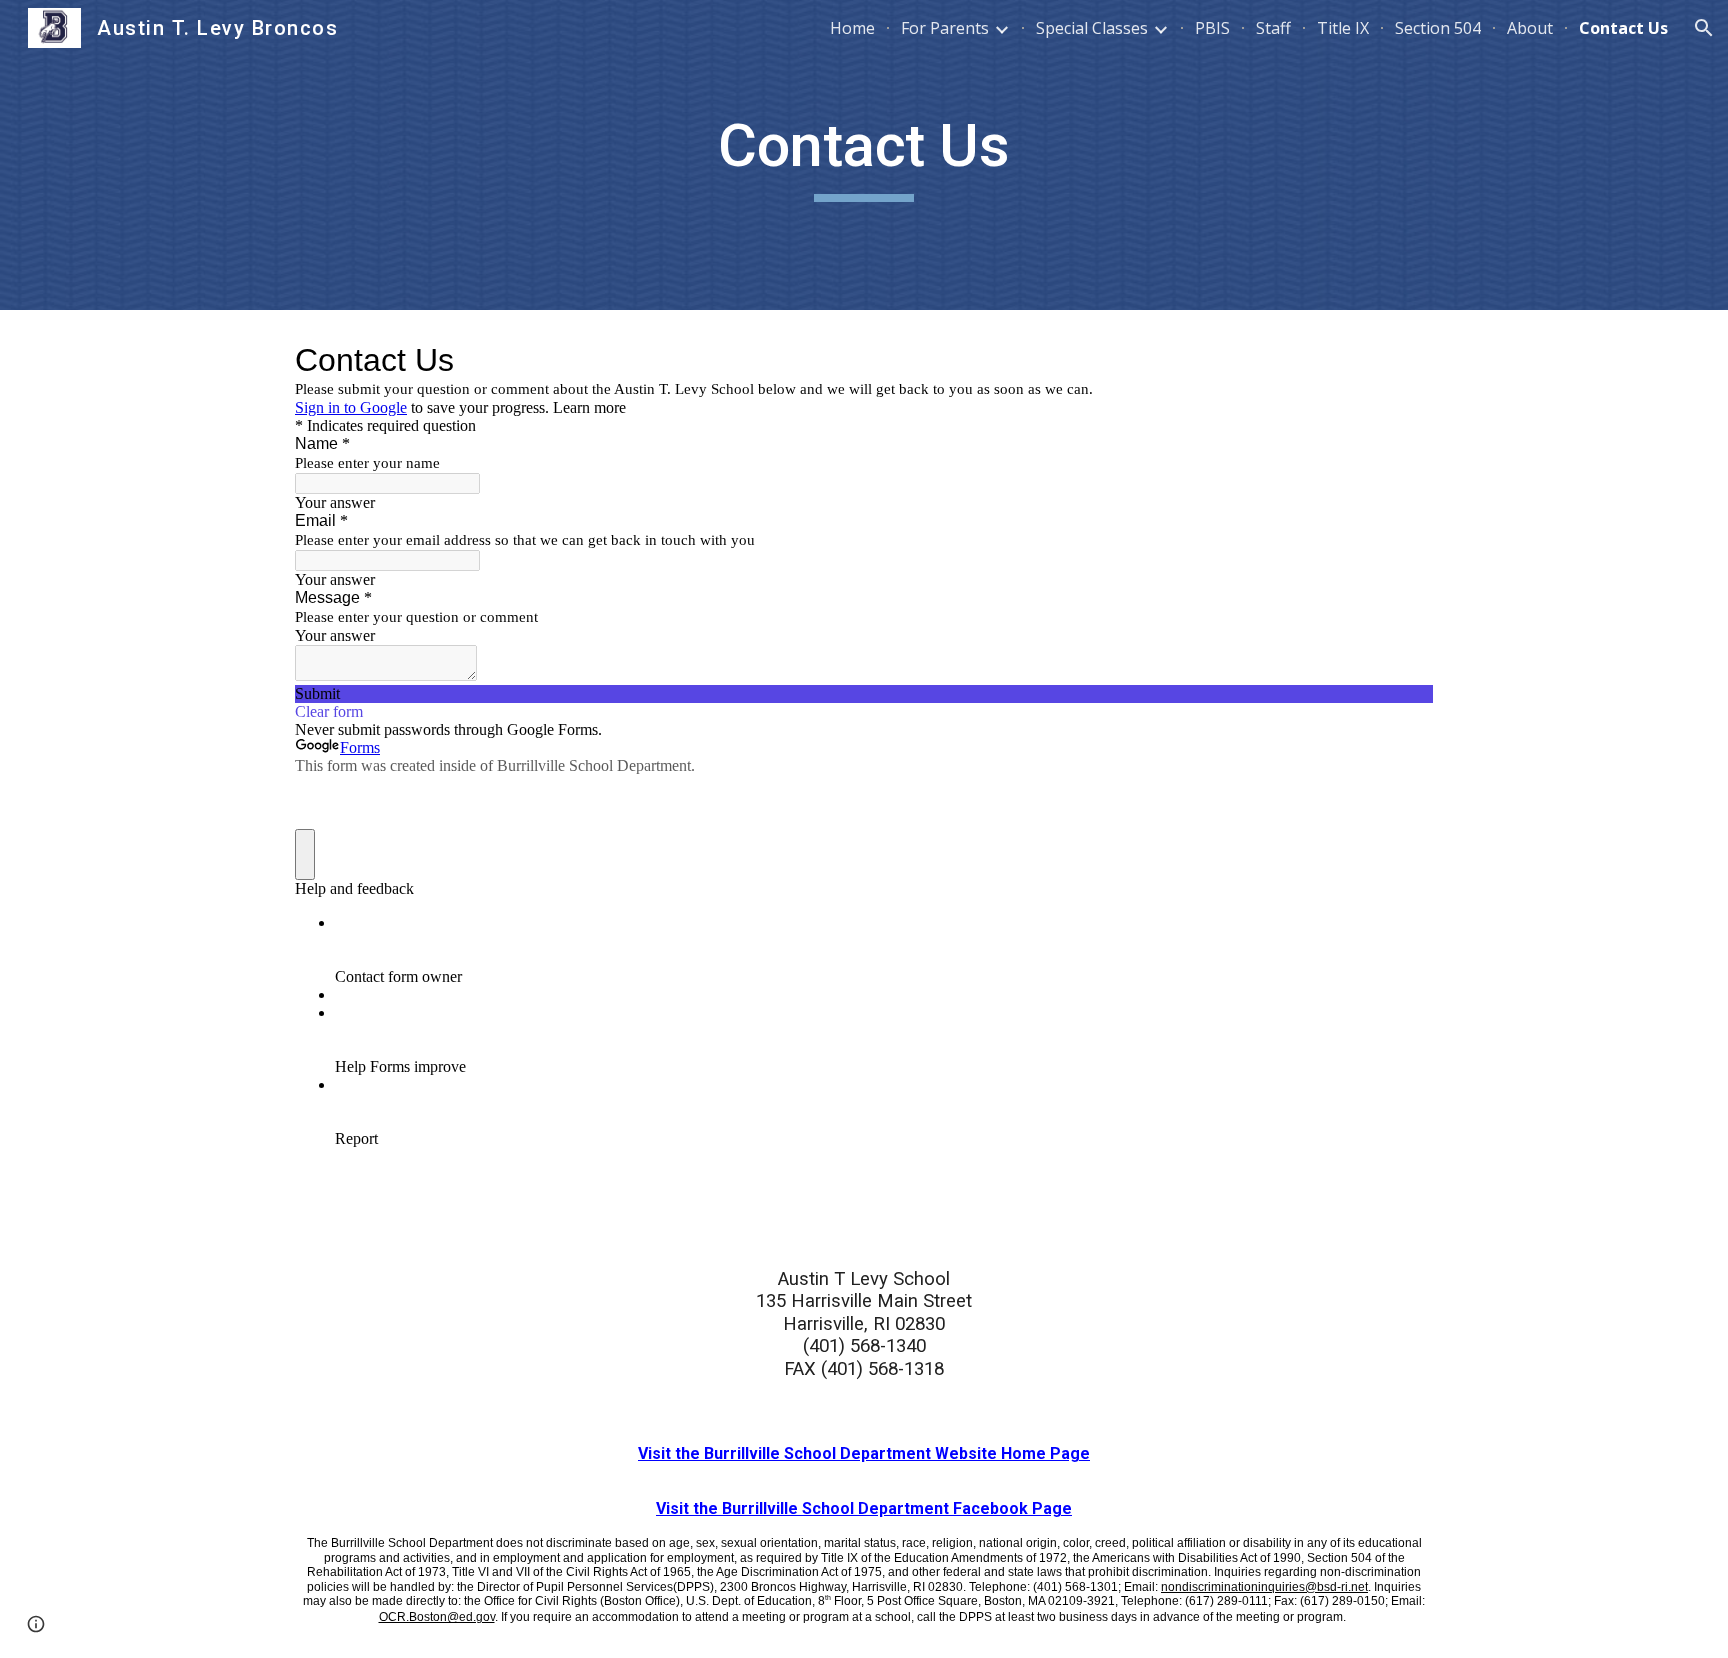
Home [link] (852, 28)
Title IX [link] (1343, 28)
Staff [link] (1273, 28)
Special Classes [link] (1092, 28)
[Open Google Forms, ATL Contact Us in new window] (1403, 360)
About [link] (1530, 28)
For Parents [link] (945, 28)
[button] (1704, 28)
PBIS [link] (1212, 28)
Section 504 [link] (1438, 28)
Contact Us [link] (1623, 28)
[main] (864, 155)
